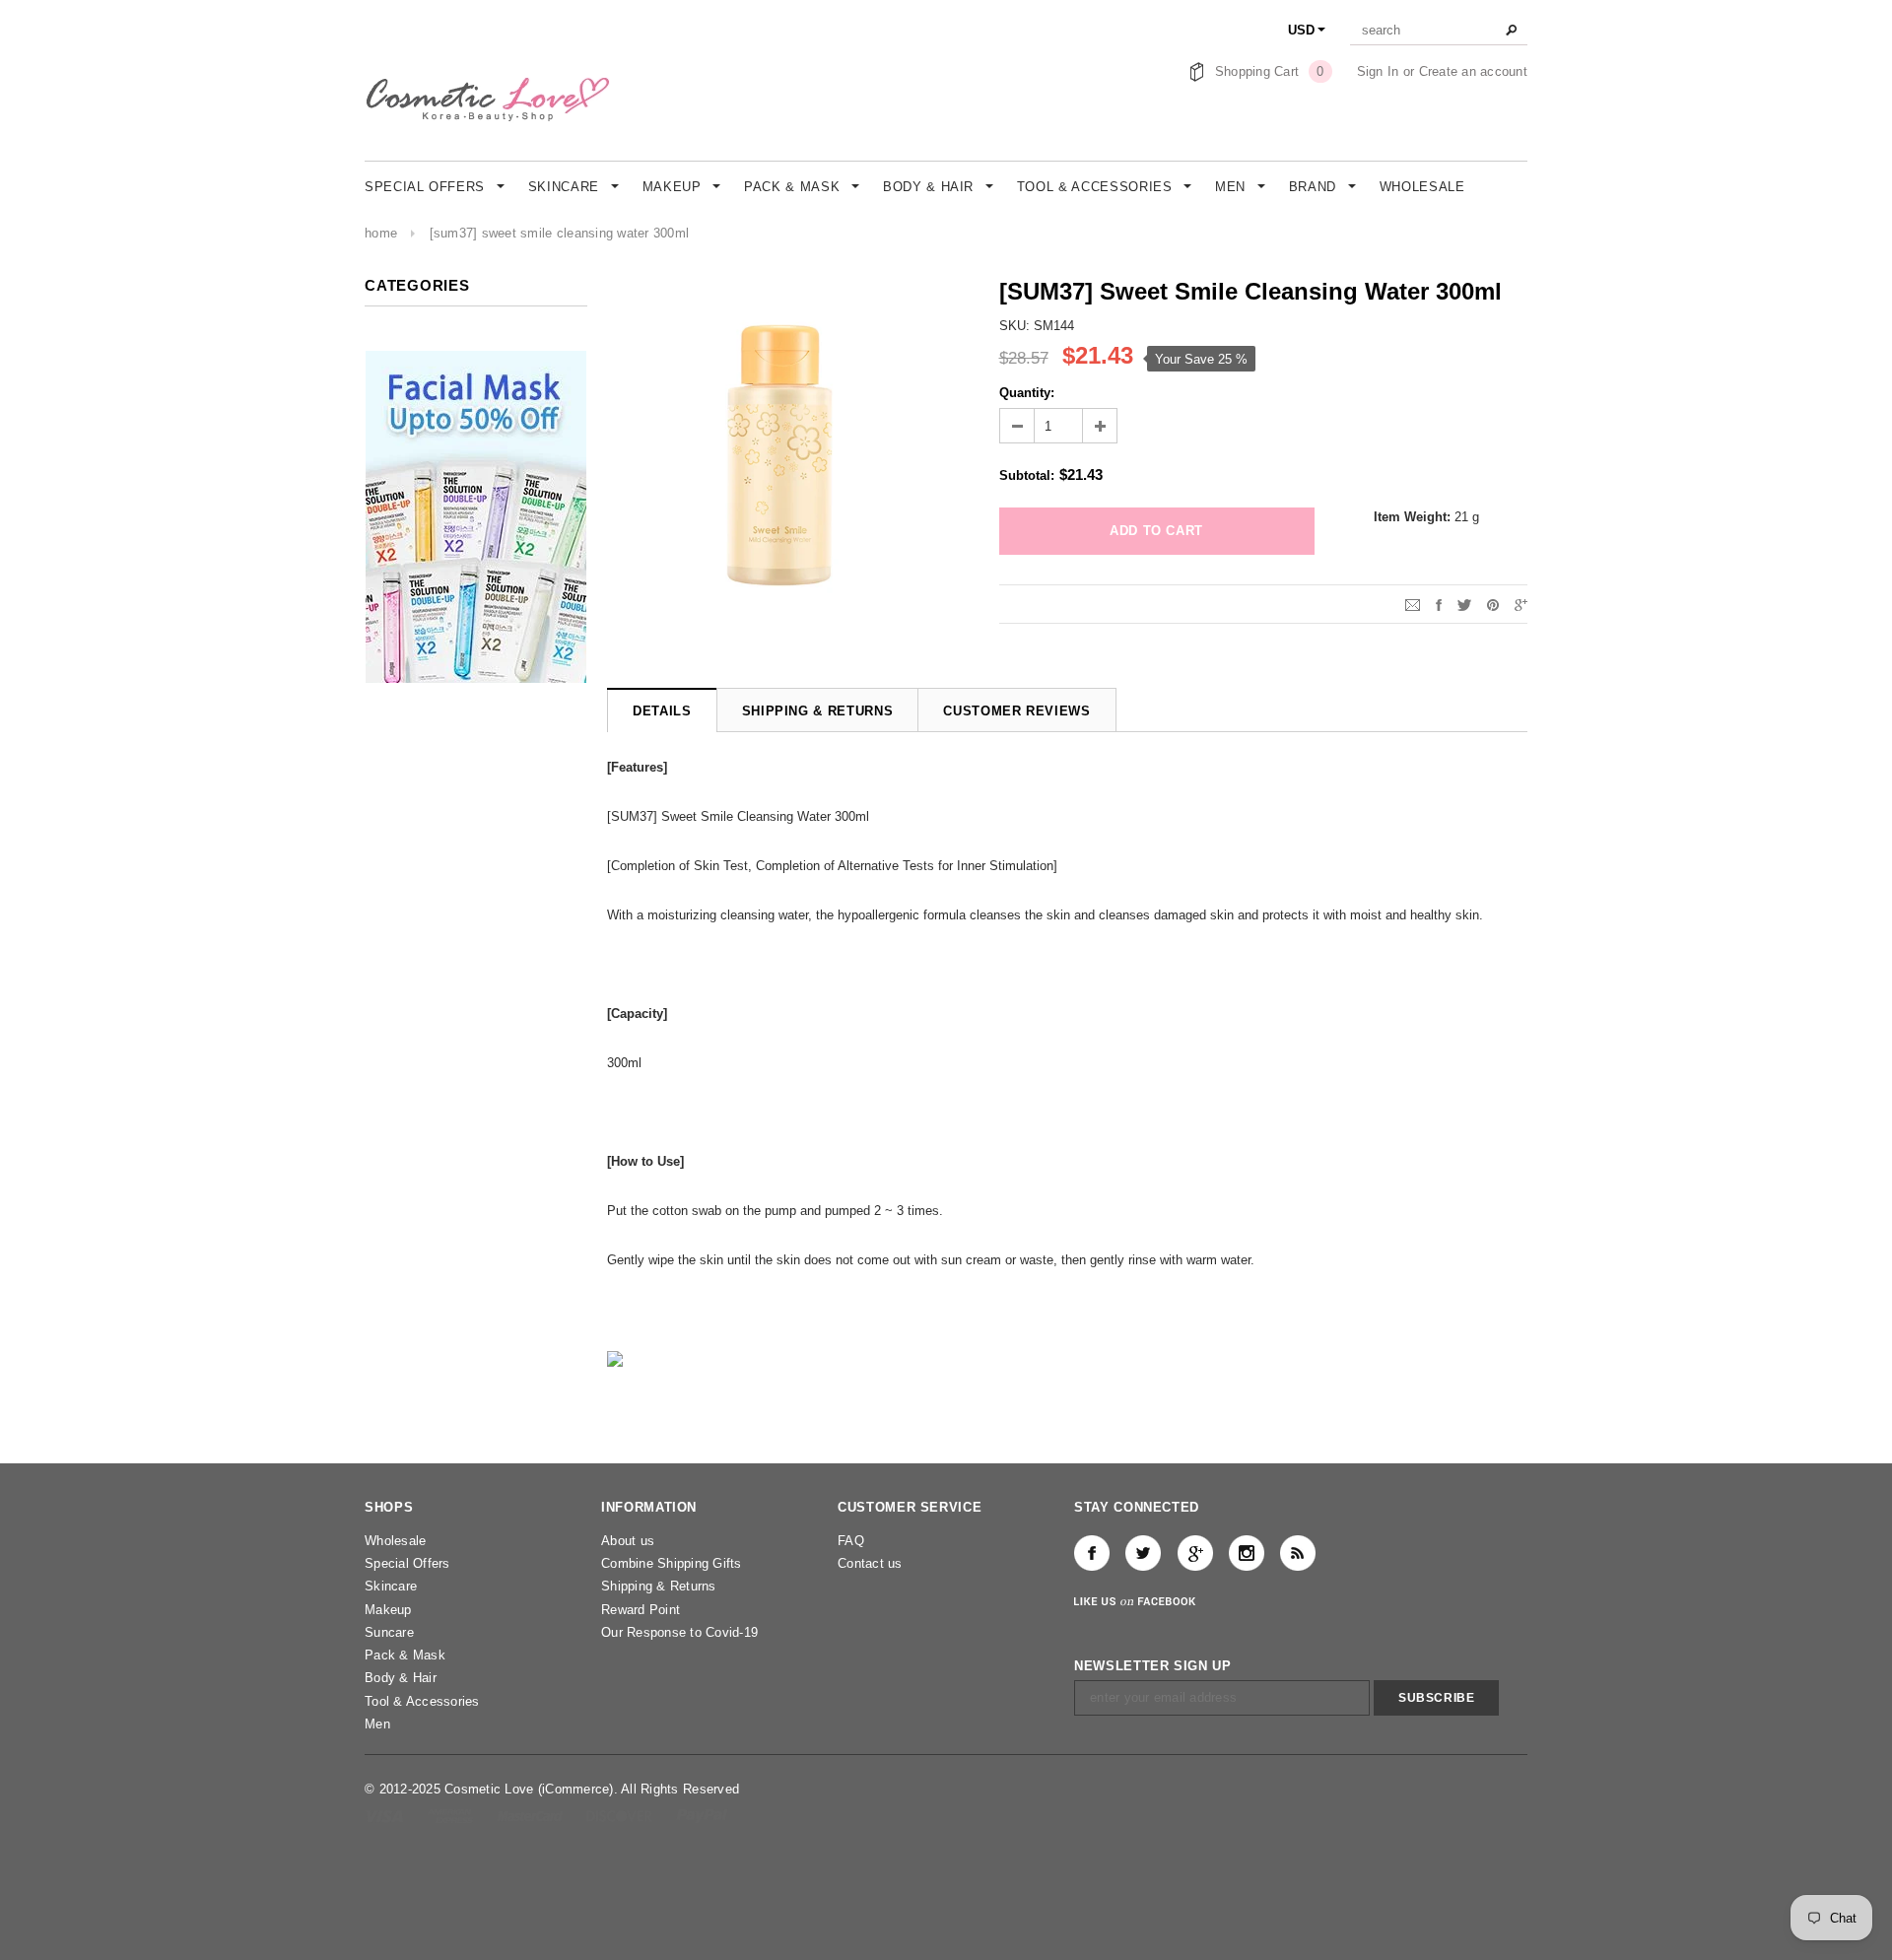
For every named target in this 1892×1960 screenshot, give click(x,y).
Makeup (388, 1610)
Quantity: (1027, 393)
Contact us (870, 1563)
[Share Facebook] (1439, 604)
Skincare (391, 1586)
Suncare (389, 1632)
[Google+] (1521, 604)
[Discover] (621, 1816)
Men (377, 1724)
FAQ (851, 1541)
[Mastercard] (532, 1816)
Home (381, 233)
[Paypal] (702, 1816)
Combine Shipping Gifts (672, 1563)
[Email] (1413, 604)
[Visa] (386, 1816)
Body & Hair (401, 1678)
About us (628, 1541)
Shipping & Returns (659, 1586)
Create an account (1473, 71)
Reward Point (641, 1610)
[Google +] (1195, 1553)
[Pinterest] (1493, 604)
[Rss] (1298, 1553)
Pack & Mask (405, 1655)
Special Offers (407, 1563)
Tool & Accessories (422, 1701)
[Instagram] (1247, 1553)
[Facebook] (1092, 1553)
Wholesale (395, 1541)
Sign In (1378, 71)
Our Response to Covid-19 (679, 1632)
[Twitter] (1464, 604)
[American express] (452, 1816)
